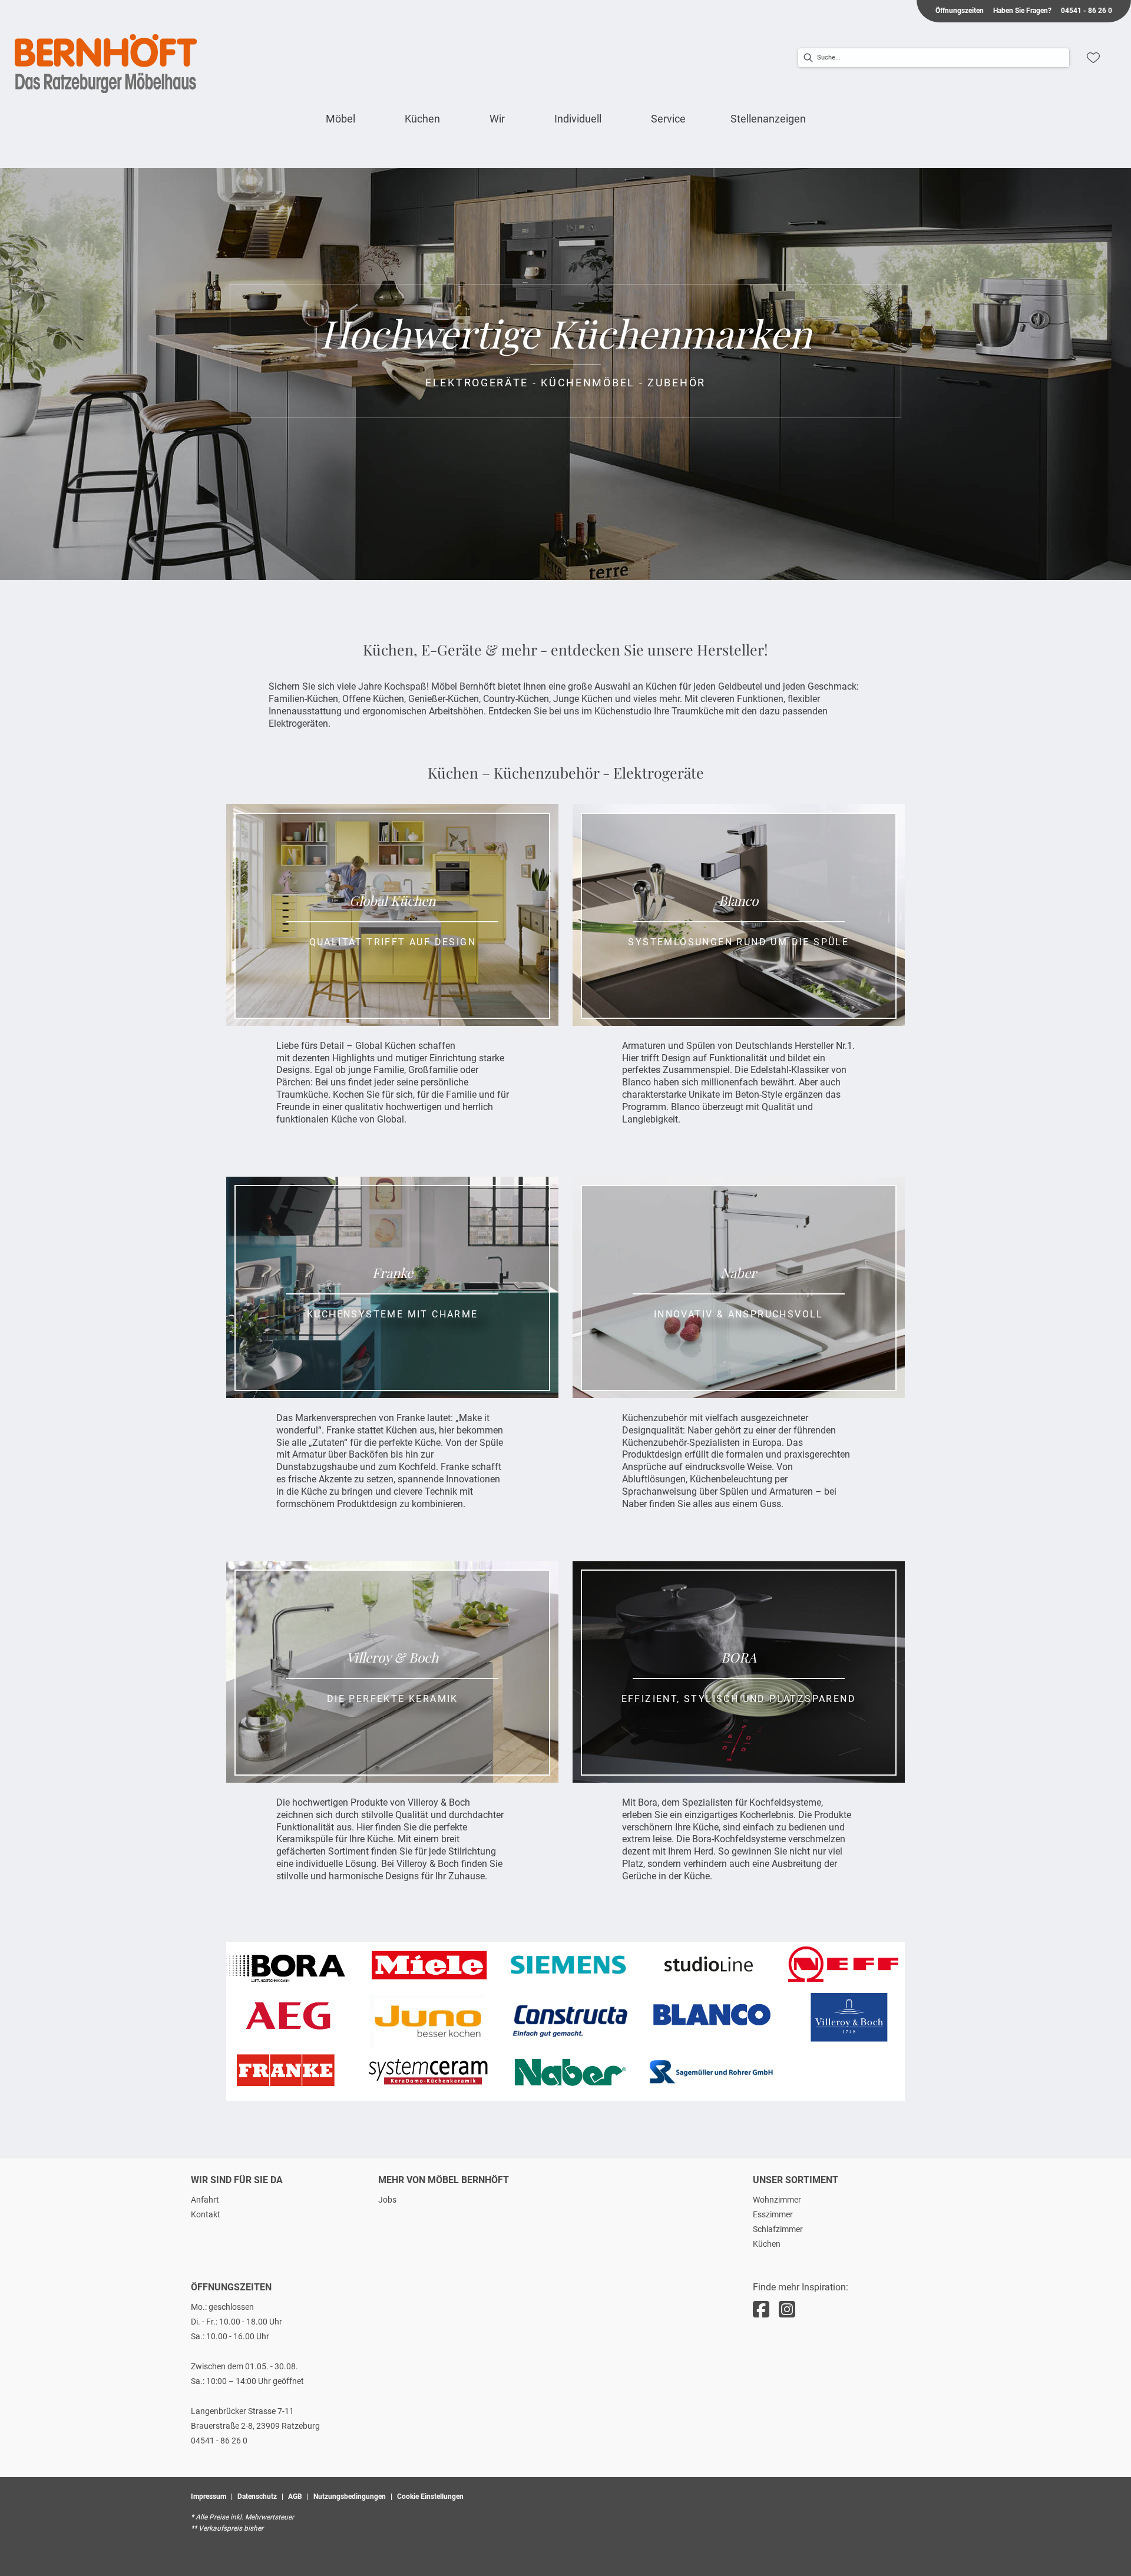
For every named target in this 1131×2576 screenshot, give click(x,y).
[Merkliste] (1093, 58)
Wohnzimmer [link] (777, 2200)
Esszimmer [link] (773, 2214)
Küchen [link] (767, 2244)
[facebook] (761, 2310)
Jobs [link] (387, 2200)
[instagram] (787, 2310)
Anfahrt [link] (205, 2200)
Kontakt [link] (206, 2214)
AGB (295, 2496)
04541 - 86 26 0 (219, 2441)
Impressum (209, 2496)
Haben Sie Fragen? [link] (1022, 11)
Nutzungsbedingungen (350, 2496)
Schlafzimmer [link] (778, 2229)
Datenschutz (257, 2496)
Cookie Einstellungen (430, 2496)
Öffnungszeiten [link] (960, 11)
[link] (340, 119)
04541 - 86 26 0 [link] (1087, 11)
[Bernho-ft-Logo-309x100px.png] (106, 64)
